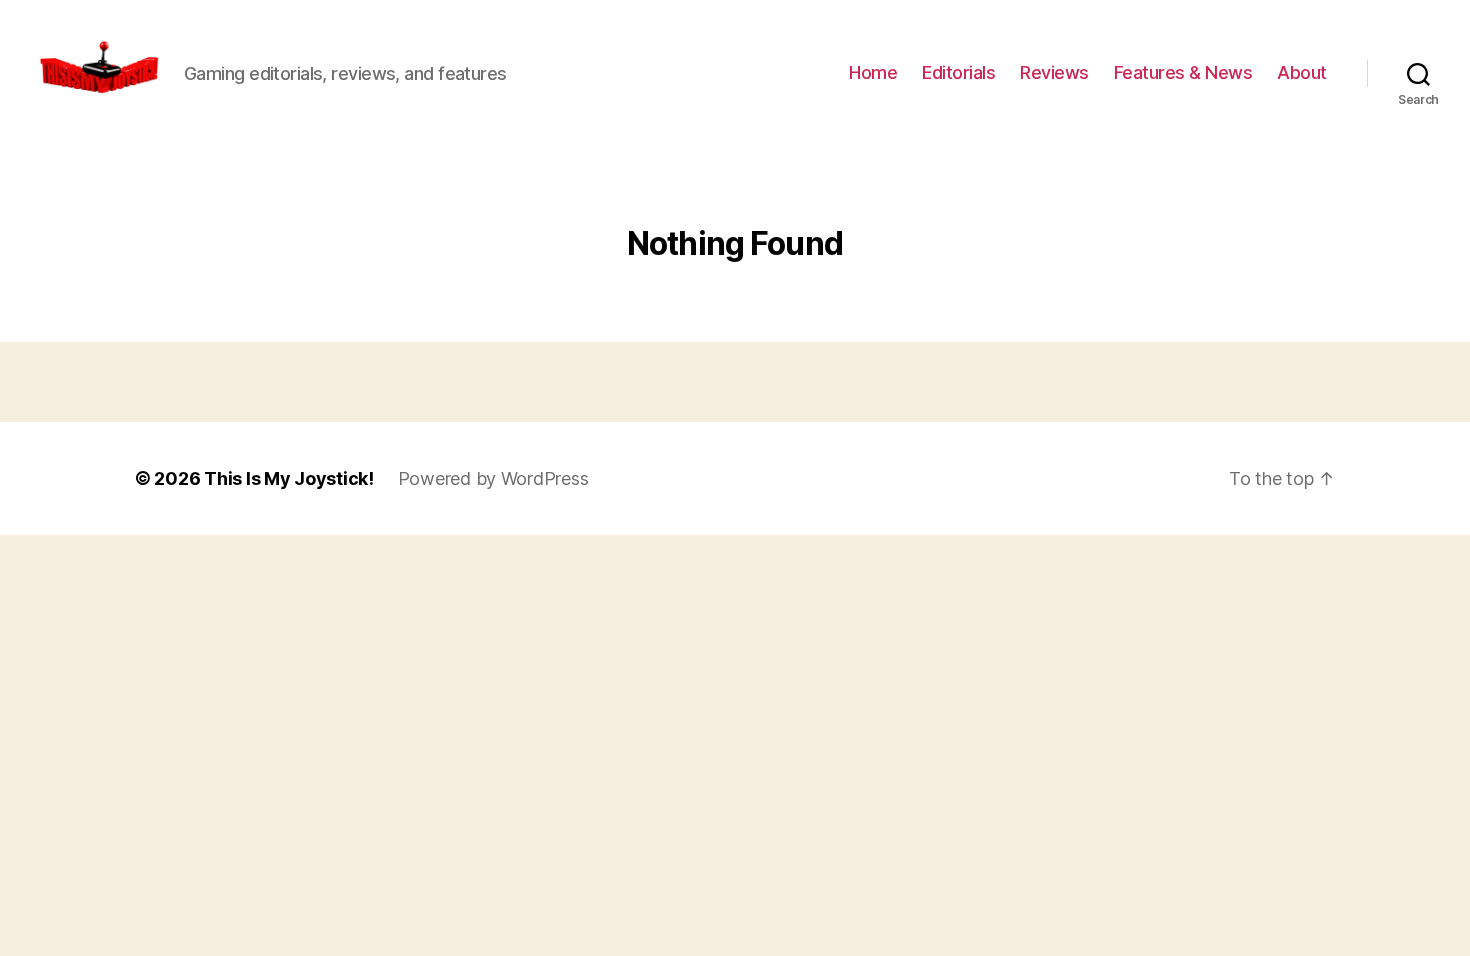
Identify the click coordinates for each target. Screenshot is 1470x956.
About (1302, 72)
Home (873, 72)
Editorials (958, 72)
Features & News (1183, 72)
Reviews (1054, 72)
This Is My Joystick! (289, 478)
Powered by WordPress (493, 478)
